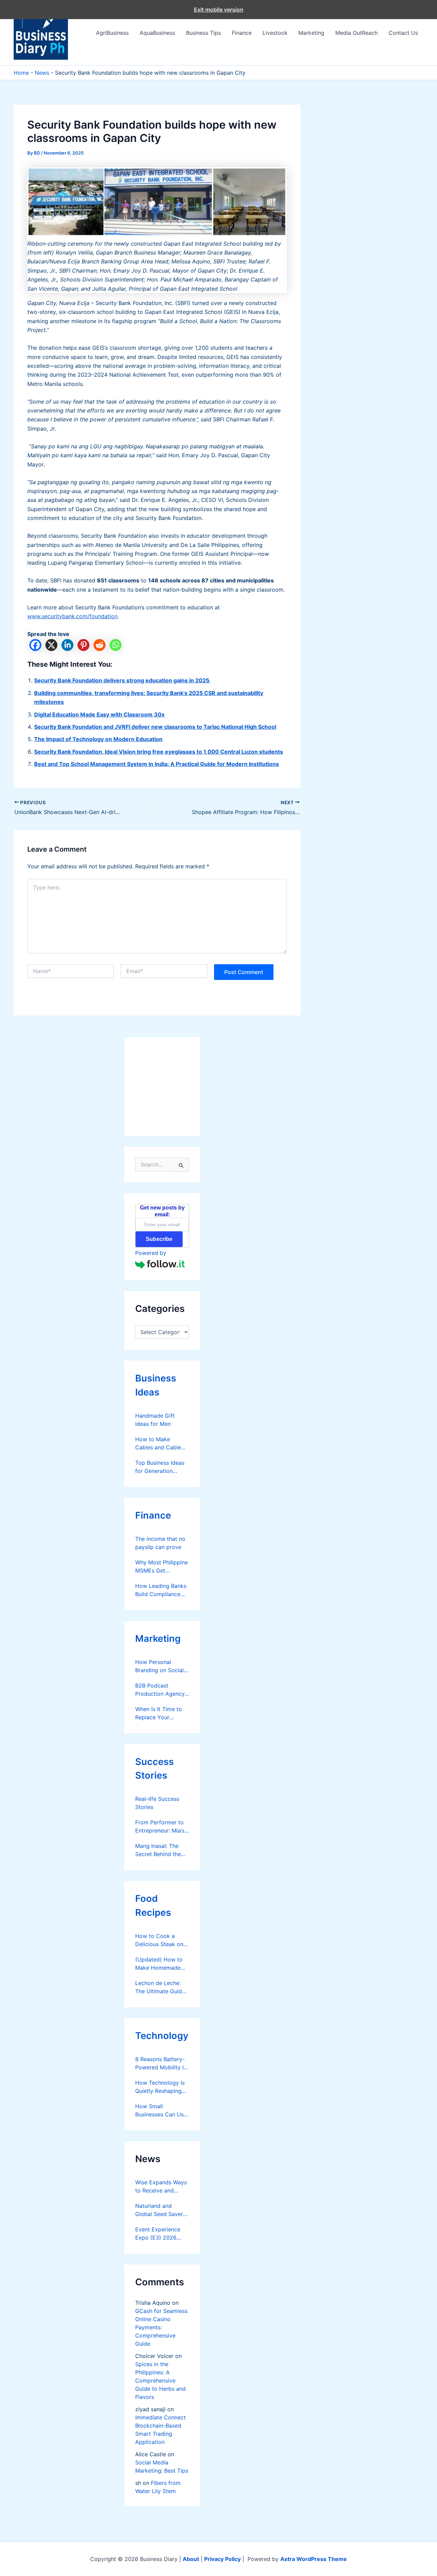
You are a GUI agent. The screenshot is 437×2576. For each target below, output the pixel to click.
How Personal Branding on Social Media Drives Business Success (159, 1666)
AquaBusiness (157, 33)
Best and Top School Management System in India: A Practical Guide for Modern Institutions (157, 764)
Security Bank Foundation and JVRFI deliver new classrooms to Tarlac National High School (155, 727)
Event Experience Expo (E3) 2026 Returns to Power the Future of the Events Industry (158, 2234)
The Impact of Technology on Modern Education (98, 739)
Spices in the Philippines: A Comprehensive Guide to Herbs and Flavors (160, 2380)
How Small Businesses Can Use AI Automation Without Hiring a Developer (161, 2111)
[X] (51, 645)
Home (21, 73)
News (42, 73)
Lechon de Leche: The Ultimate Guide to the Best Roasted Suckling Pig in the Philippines (161, 1987)
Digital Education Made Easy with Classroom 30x (99, 714)
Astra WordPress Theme (314, 2559)
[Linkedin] (67, 645)
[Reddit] (100, 645)
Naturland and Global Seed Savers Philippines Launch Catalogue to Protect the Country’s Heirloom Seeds (160, 2210)
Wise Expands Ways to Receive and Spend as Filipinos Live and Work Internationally (161, 2187)
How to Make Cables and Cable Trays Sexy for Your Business (161, 1444)
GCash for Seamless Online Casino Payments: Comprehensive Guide (161, 2327)
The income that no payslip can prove (160, 1543)
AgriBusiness (112, 33)
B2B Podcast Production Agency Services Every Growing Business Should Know (160, 1690)
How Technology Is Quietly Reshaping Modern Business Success (160, 2087)
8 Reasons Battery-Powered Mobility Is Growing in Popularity (161, 2064)
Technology (162, 2036)
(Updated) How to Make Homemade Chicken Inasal (159, 1964)
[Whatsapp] (116, 645)
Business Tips (203, 33)
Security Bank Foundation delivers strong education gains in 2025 (122, 680)
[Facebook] (35, 645)
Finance (242, 33)
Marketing (311, 33)
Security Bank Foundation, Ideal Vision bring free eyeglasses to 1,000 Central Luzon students (159, 752)
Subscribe (159, 1239)
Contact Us (403, 33)
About (191, 2559)
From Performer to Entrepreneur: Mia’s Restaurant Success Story (160, 1827)
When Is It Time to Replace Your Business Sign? (159, 1713)
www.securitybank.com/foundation (72, 616)
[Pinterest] (83, 645)
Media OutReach (356, 33)
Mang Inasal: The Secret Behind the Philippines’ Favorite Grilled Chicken (161, 1850)
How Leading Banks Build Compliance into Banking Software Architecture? (161, 1590)
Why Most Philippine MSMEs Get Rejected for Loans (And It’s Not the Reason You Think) (161, 1567)
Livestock (275, 33)
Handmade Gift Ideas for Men (155, 1420)
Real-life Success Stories (157, 1803)
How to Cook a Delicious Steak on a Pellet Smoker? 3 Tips (162, 1940)
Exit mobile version (219, 10)
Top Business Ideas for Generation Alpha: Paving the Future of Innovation (161, 1467)
